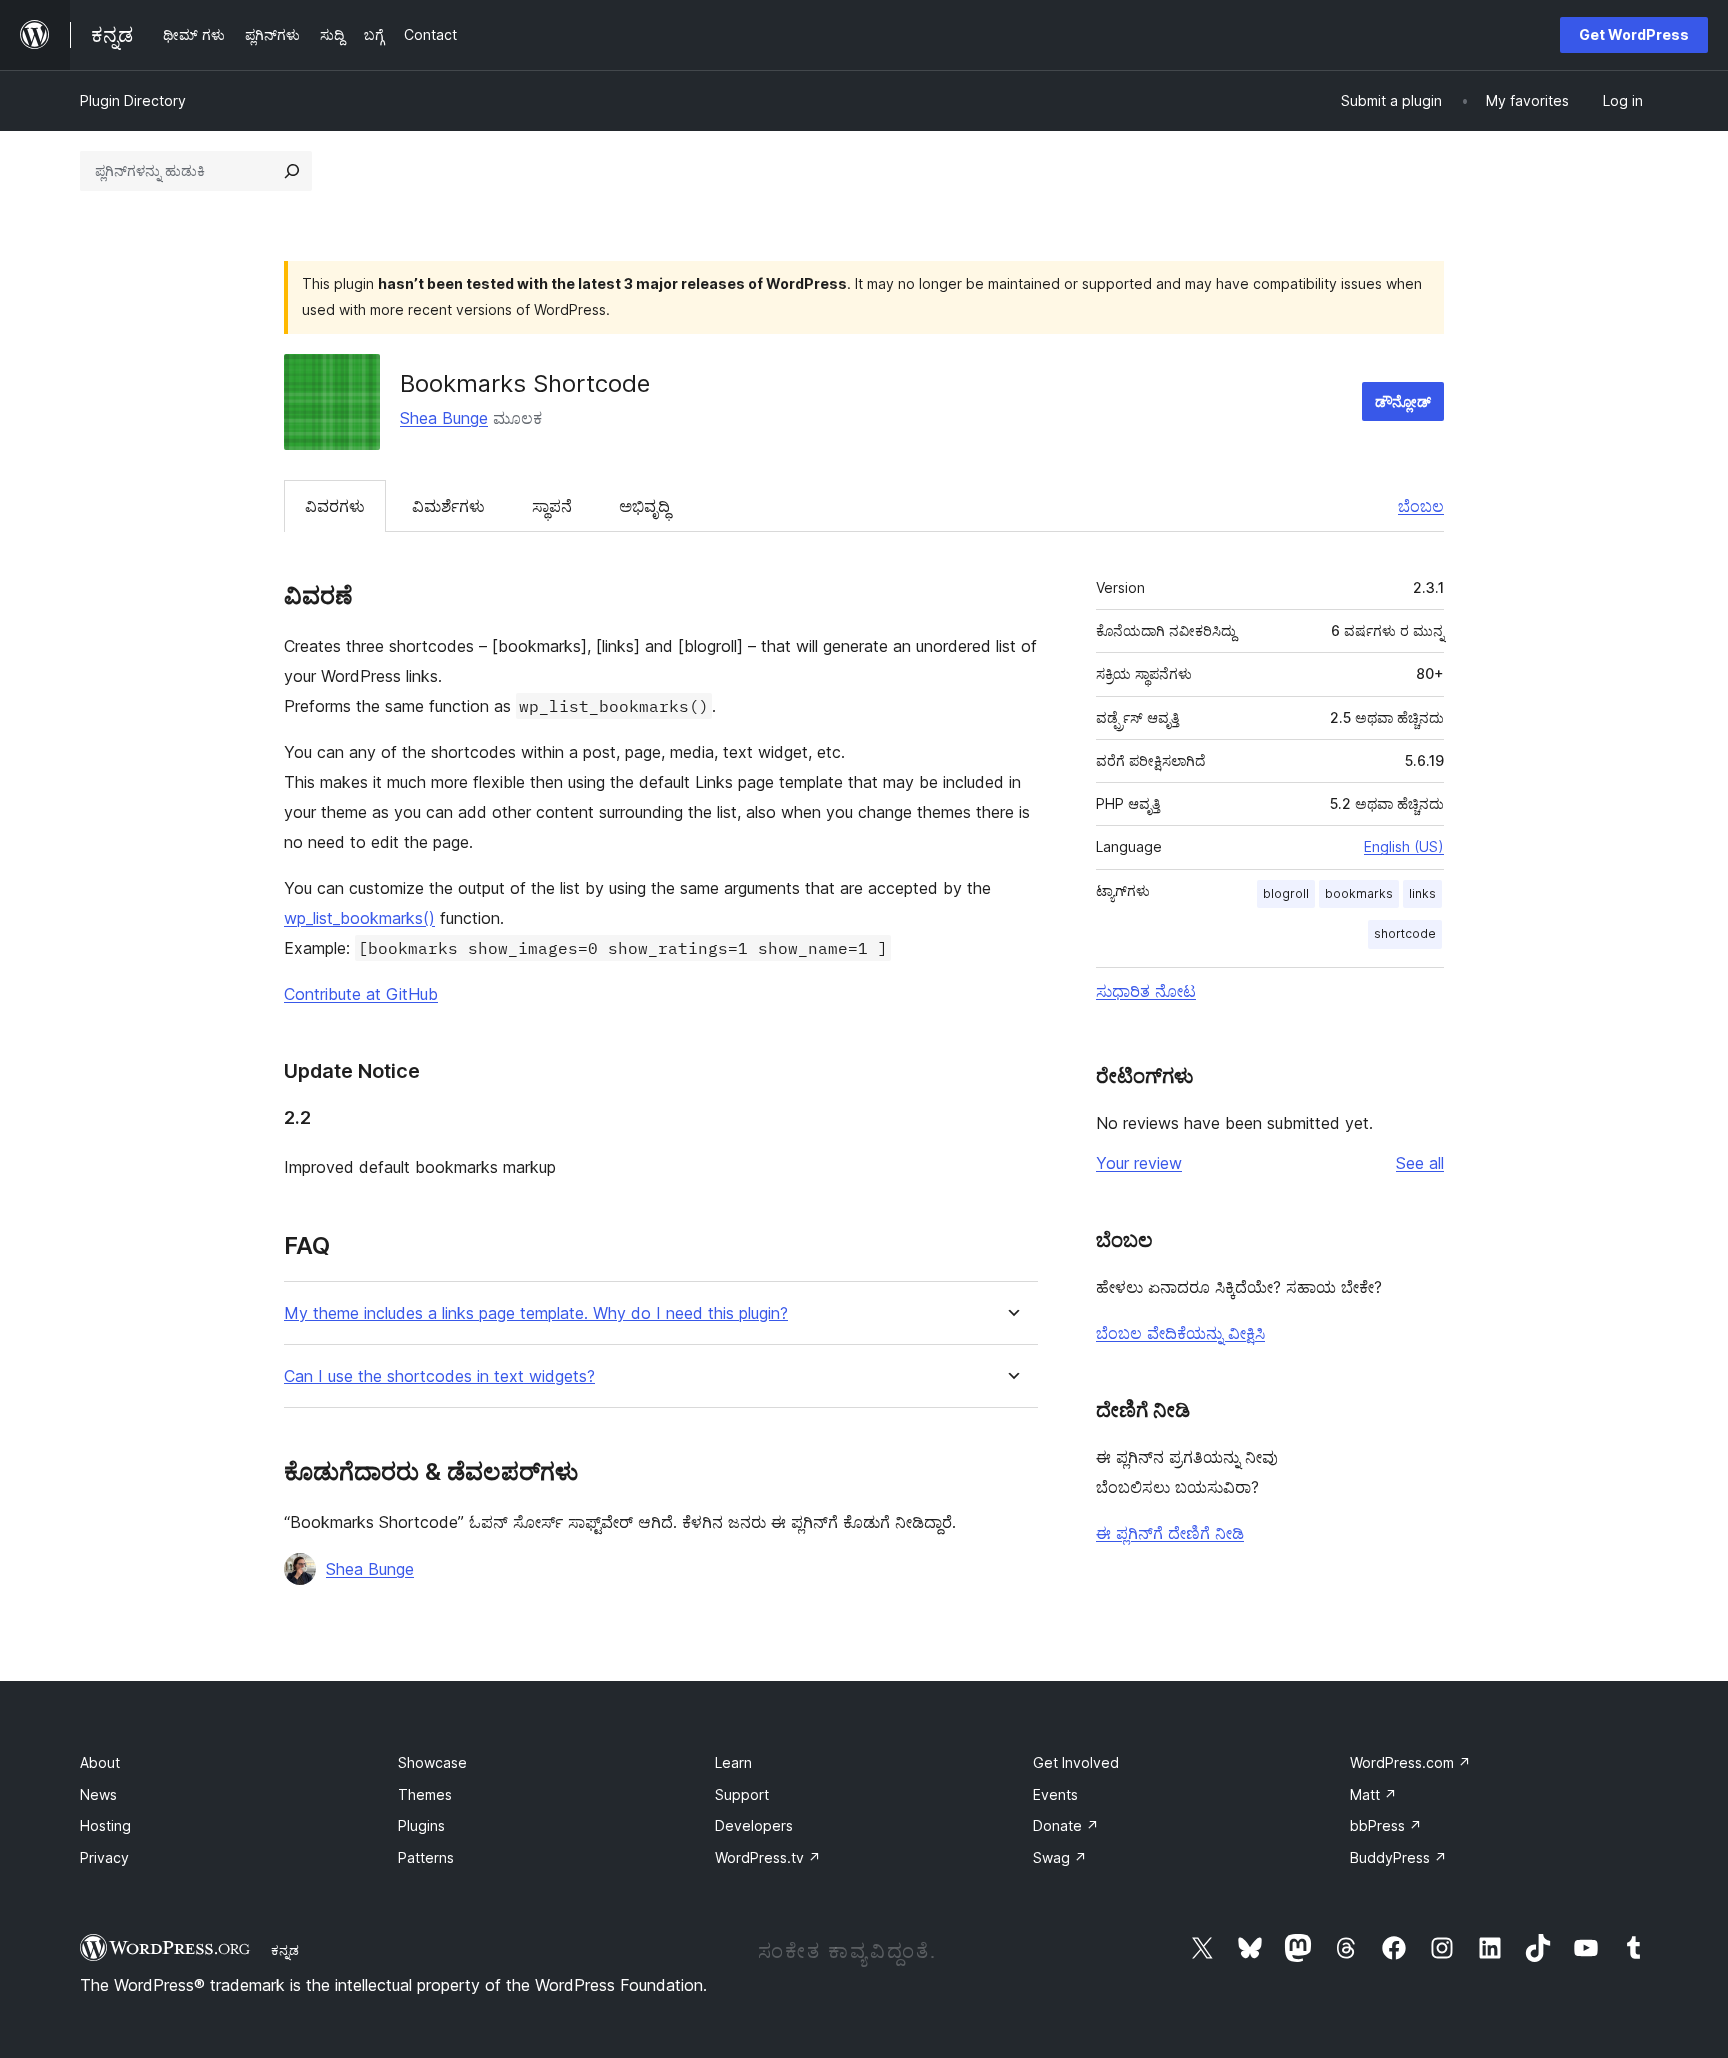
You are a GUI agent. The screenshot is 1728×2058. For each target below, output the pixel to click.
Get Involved (1076, 1762)
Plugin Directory (133, 100)
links (1422, 893)
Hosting (105, 1825)
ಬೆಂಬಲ (1421, 506)
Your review (1139, 1163)
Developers (754, 1825)
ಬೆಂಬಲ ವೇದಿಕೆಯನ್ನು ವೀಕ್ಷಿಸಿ (1180, 1333)
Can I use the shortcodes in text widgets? (439, 1376)
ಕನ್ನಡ (285, 1950)
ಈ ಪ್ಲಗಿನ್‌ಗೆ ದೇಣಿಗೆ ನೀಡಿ (1170, 1533)
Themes (425, 1794)
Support (742, 1794)
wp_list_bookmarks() (359, 918)
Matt (1373, 1794)
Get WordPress (1634, 34)
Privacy (104, 1857)
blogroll (1286, 893)
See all (1420, 1163)
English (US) (1404, 846)
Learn (733, 1762)
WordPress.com (1410, 1762)
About (100, 1762)
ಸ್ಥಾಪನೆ (552, 506)
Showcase (432, 1762)
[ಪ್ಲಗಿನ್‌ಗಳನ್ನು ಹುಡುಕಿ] (292, 171)
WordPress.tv (768, 1857)
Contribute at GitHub (361, 994)
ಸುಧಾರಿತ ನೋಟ (1146, 991)
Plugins (421, 1825)
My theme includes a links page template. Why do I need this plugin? (536, 1313)
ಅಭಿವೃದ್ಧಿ (644, 506)
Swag (1060, 1857)
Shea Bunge (444, 418)
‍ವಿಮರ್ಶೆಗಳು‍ (448, 506)
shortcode (1405, 933)
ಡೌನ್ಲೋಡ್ (1403, 401)
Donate (1066, 1825)
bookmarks (1359, 893)
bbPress (1386, 1825)
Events (1055, 1794)
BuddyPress (1398, 1857)
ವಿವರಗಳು (335, 506)
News (98, 1794)
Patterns (426, 1857)
